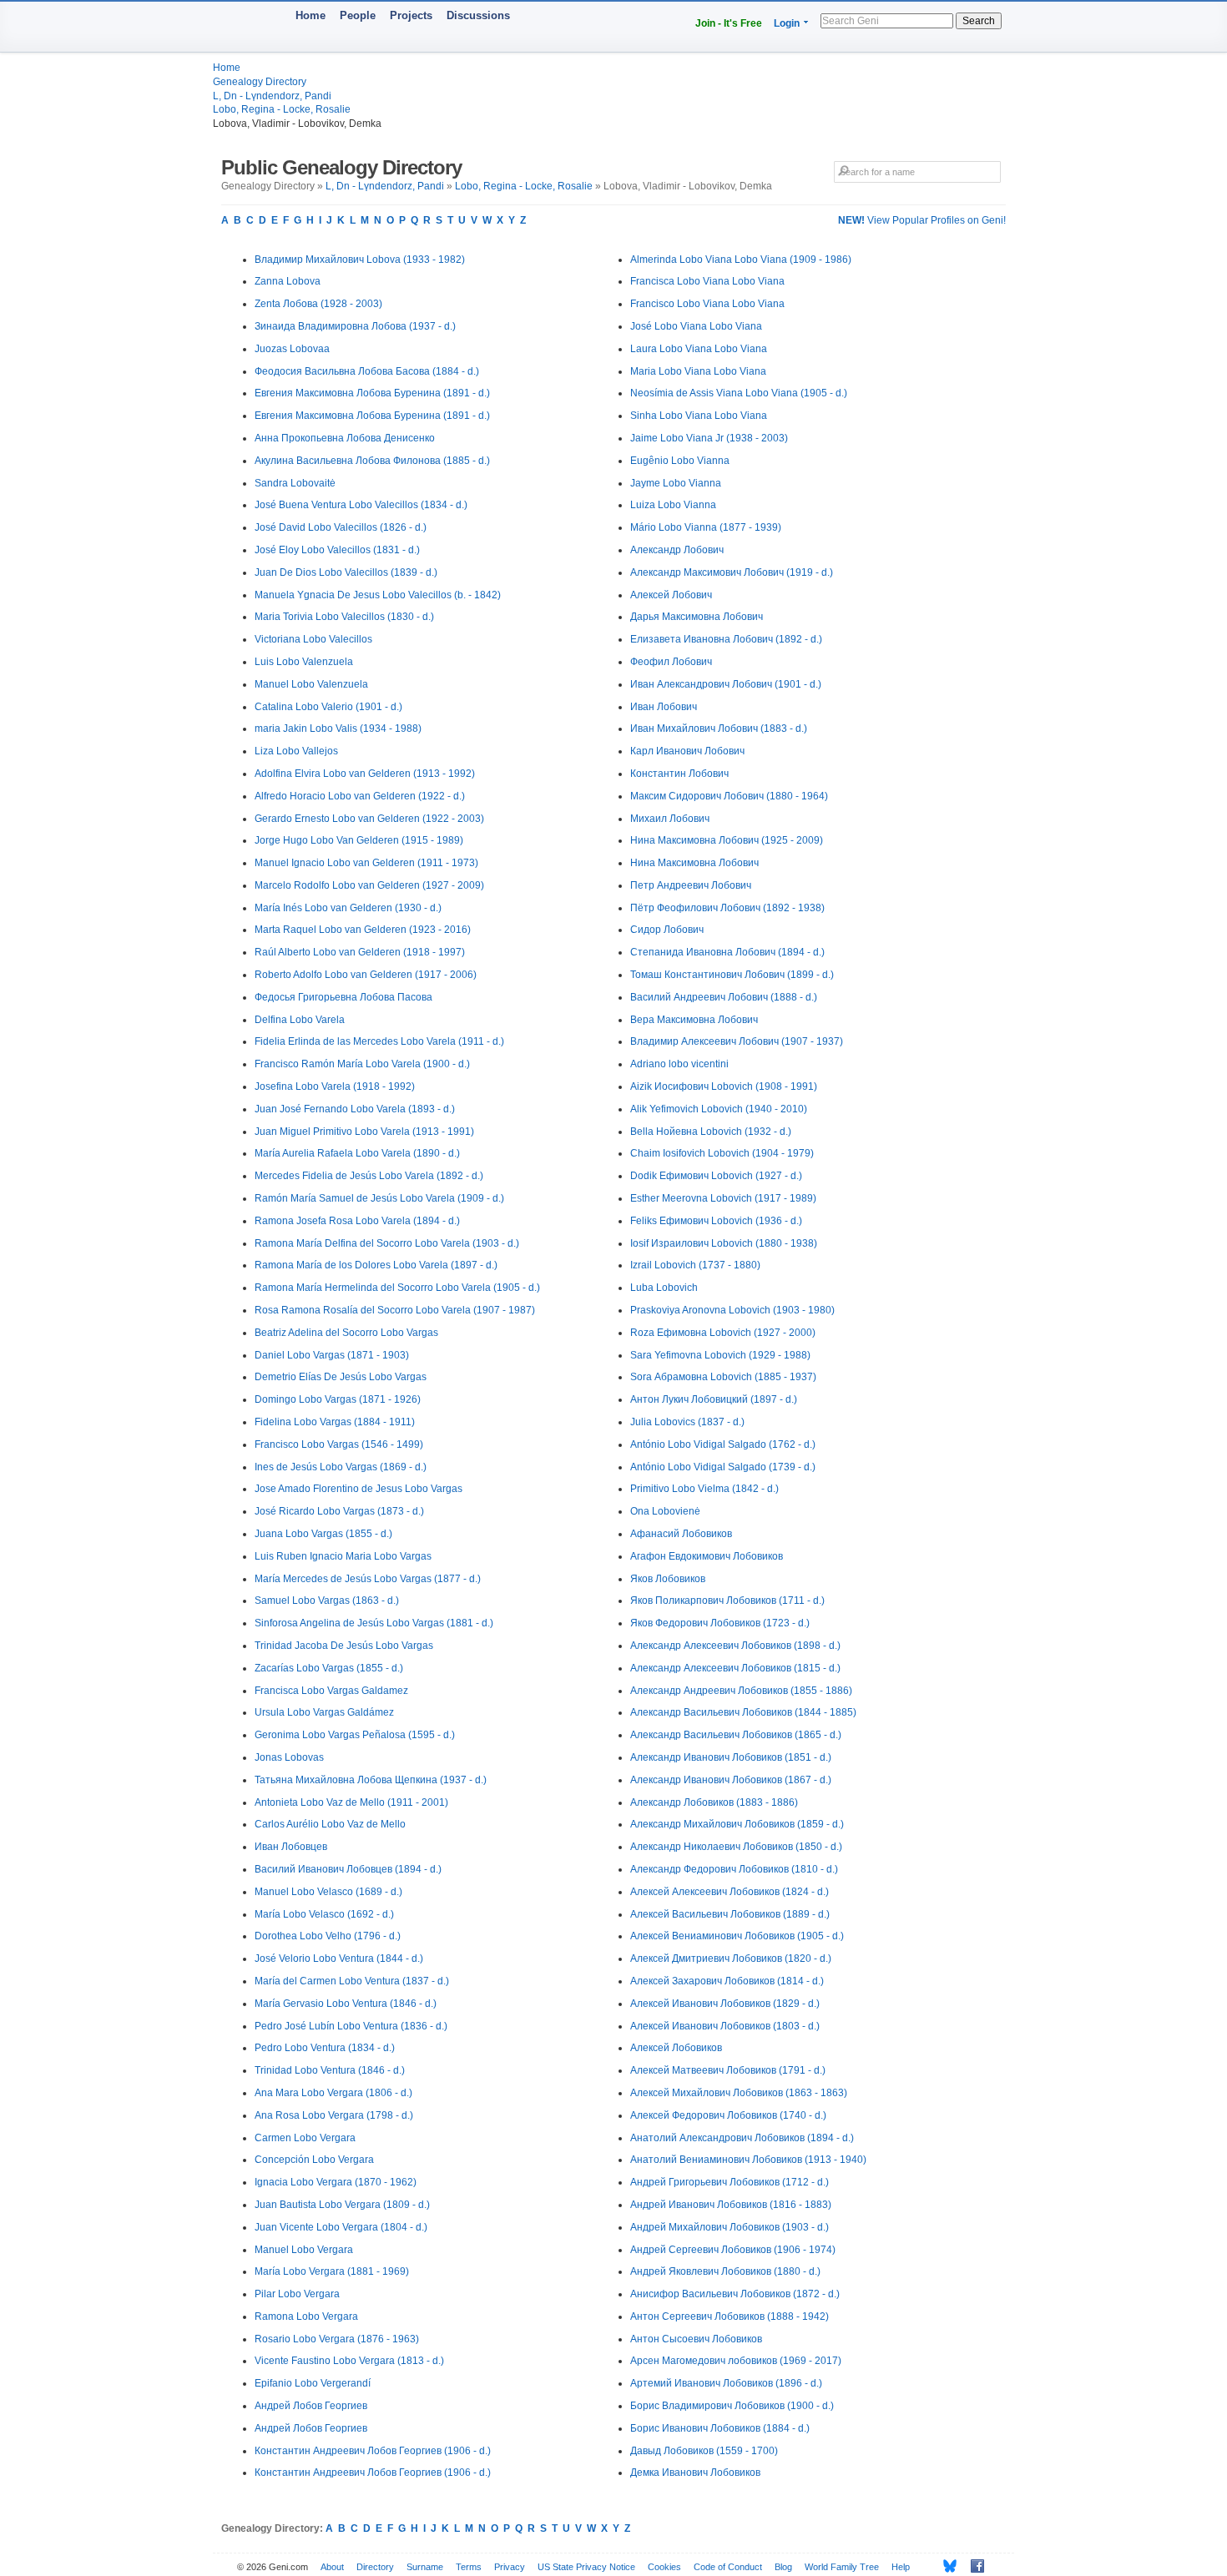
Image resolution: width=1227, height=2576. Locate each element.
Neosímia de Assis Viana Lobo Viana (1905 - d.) (739, 393)
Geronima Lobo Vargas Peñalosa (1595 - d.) (355, 1735)
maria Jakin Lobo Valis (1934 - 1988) (338, 728)
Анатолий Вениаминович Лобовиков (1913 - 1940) (748, 2160)
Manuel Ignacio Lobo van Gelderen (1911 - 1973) (366, 863)
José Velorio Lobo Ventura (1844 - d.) (339, 1958)
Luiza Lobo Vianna (673, 505)
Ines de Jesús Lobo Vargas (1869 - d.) (341, 1467)
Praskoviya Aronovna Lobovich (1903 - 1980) (732, 1310)
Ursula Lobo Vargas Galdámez (324, 1712)
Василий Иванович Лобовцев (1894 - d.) (348, 1869)
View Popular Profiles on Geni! (922, 220)
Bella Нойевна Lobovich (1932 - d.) (711, 1132)
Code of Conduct (728, 2567)
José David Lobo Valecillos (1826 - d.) (341, 527)
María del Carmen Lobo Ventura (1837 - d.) (352, 1981)
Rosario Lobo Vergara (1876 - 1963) (337, 2339)
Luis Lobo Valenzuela (304, 662)
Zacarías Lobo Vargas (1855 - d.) (329, 1668)
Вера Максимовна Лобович (694, 1020)
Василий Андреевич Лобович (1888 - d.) (724, 997)
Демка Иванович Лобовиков (695, 2473)
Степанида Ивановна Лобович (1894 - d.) (727, 952)
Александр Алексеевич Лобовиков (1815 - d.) (735, 1668)
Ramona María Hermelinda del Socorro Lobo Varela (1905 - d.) (397, 1288)
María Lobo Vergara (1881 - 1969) (332, 2271)
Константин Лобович (679, 774)
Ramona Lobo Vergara (306, 2316)
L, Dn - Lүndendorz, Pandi (272, 96)
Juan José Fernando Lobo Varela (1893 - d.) (355, 1109)
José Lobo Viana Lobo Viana (696, 326)
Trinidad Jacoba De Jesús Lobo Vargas (344, 1646)
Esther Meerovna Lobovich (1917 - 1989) (723, 1198)
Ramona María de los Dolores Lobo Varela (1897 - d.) (376, 1265)
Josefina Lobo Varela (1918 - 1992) (335, 1086)
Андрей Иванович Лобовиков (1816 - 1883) (731, 2205)
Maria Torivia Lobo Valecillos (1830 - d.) (344, 617)
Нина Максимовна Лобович (694, 863)
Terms (469, 2567)
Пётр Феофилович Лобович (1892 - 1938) (727, 908)
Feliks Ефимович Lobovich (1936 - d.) (716, 1221)
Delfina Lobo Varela (300, 1020)
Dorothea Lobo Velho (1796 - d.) (328, 1936)
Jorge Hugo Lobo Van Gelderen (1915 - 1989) (359, 840)
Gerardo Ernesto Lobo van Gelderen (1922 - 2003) (369, 819)
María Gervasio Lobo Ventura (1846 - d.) (346, 2004)
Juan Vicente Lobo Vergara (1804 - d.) (341, 2227)
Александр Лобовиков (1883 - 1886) (714, 1802)
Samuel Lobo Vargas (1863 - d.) (327, 1601)
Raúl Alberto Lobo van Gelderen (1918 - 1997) (360, 952)
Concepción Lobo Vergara (314, 2160)
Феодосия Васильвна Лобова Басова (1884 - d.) (367, 371)
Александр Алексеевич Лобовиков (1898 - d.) (735, 1646)
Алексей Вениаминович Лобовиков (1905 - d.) (737, 1936)
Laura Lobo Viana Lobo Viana (699, 349)
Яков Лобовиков (668, 1579)
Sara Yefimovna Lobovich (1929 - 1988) (720, 1355)
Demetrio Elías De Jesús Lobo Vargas (341, 1377)
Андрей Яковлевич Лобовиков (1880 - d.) (725, 2271)
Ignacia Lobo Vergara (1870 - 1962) (336, 2182)
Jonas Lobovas (289, 1757)
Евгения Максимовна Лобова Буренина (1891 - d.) (372, 393)
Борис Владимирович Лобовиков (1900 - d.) (732, 2406)
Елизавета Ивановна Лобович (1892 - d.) (726, 639)
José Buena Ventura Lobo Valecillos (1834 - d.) (361, 505)
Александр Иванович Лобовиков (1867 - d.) (731, 1780)
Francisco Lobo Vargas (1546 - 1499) (339, 1444)
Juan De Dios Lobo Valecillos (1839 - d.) (346, 572)
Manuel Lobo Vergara (304, 2250)
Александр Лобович (677, 550)
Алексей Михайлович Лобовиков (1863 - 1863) (739, 2093)
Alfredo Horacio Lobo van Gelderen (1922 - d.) (360, 796)
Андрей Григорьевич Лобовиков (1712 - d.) (730, 2182)
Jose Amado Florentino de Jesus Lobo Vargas (359, 1489)
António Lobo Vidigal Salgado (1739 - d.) (723, 1467)
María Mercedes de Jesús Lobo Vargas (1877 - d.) (368, 1579)
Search (979, 21)
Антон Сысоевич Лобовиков (696, 2339)
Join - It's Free (729, 23)
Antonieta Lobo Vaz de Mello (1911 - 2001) (351, 1802)
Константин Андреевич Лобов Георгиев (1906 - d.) (373, 2451)
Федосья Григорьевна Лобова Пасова (343, 997)
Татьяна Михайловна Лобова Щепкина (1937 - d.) (371, 1780)
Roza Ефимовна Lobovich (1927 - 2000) (723, 1333)
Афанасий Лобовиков (681, 1534)
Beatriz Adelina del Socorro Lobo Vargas (346, 1333)
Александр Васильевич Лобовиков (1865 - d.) (736, 1735)
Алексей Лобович (671, 595)
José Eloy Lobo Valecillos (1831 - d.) (337, 550)
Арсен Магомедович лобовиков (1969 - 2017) (736, 2361)
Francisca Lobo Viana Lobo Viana (707, 281)
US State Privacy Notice (586, 2567)
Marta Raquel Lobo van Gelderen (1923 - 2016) (363, 930)
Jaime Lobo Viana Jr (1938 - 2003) (709, 438)
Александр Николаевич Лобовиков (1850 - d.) (736, 1847)
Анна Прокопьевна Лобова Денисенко (345, 438)
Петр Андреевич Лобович (691, 885)
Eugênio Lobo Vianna (680, 461)
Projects (411, 15)
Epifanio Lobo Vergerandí (313, 2383)
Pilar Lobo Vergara (297, 2294)
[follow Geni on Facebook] (973, 2566)
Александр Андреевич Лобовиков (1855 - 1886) (741, 1691)
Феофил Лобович (671, 662)
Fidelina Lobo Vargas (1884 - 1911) (335, 1422)
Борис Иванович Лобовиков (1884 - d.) (720, 2428)
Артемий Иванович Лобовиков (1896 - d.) (726, 2383)
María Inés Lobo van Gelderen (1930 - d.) (348, 908)
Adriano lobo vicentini (679, 1064)
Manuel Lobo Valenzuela (311, 684)
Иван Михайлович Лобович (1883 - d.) (719, 728)
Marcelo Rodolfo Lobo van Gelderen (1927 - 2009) (369, 885)
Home (311, 15)
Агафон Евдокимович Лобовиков (707, 1556)
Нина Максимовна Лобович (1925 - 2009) (727, 840)
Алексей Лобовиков (676, 2048)
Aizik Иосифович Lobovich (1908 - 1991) (724, 1086)
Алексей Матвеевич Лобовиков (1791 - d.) (728, 2070)
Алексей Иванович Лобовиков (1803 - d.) (725, 2026)
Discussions (478, 15)
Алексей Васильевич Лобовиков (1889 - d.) (730, 1914)
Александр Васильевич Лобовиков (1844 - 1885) (743, 1712)
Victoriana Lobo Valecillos (313, 639)
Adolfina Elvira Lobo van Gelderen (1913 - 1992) (365, 774)
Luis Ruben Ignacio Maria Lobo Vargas (343, 1556)
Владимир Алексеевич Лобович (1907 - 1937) (737, 1041)
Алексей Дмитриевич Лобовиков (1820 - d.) (731, 1958)
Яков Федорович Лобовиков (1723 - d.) (720, 1623)
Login (787, 23)
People (358, 15)
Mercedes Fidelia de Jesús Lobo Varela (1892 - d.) (369, 1176)
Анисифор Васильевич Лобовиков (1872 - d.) (735, 2294)
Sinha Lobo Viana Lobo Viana (699, 416)
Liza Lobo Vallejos (296, 751)
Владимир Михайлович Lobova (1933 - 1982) (360, 260)
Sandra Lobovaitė (295, 483)
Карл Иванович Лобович (687, 751)
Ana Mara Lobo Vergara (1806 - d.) (333, 2093)
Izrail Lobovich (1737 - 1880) (695, 1265)
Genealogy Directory (260, 82)
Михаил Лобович (670, 819)
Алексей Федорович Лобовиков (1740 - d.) (728, 2115)
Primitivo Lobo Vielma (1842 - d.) (704, 1489)
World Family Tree (842, 2567)
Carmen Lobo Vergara (305, 2138)
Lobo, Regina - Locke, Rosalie (282, 109)
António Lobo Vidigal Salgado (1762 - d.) (723, 1444)
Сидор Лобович (667, 930)
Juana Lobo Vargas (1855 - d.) (323, 1534)
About (332, 2567)
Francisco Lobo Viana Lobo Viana (707, 304)
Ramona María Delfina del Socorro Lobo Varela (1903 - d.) (387, 1243)
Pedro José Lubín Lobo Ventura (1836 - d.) (351, 2026)
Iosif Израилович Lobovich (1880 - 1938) (724, 1243)
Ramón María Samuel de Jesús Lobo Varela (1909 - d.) (379, 1198)
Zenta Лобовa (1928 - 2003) (318, 304)
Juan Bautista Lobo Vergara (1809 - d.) (342, 2205)
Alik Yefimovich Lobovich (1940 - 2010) (719, 1109)
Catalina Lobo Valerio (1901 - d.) (328, 707)
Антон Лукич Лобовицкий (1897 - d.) (714, 1399)
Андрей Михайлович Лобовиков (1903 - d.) (730, 2227)
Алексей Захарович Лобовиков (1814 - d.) (727, 1981)
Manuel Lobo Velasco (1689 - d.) (328, 1892)
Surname (425, 2567)
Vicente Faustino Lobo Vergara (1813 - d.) (349, 2361)
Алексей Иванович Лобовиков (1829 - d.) (725, 2004)
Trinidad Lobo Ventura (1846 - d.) (330, 2070)
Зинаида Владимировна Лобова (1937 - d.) (355, 326)
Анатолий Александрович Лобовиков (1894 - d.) (742, 2138)
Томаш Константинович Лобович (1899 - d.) (732, 975)
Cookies (664, 2567)
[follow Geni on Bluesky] (945, 2566)
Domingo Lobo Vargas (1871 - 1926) (338, 1399)
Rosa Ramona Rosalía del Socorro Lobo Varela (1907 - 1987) (395, 1310)
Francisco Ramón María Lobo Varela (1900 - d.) (362, 1064)
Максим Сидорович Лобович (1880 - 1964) (729, 796)
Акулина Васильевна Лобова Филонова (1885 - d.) (372, 461)
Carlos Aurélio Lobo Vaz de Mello (330, 1824)
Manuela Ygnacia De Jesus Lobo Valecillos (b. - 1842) (378, 595)
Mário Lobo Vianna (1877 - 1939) (706, 527)
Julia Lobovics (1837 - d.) (687, 1422)
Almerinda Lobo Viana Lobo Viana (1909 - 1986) (741, 260)
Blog (783, 2567)
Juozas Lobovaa (292, 349)
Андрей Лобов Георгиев (311, 2406)
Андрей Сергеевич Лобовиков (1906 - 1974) (733, 2250)
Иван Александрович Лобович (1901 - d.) (726, 684)
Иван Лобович (664, 707)
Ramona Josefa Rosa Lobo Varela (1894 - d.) (357, 1221)
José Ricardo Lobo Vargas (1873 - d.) (339, 1511)
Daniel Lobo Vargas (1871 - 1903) (332, 1355)
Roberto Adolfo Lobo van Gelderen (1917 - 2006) (366, 975)
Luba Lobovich (664, 1288)
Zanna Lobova (288, 281)
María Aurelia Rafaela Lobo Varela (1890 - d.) (357, 1153)
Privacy (510, 2567)
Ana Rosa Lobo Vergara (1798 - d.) (334, 2115)
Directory (375, 2567)
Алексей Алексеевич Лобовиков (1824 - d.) (730, 1892)
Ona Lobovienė (665, 1511)
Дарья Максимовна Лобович (697, 617)
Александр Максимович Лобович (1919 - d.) (732, 572)
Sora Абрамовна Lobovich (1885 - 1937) (723, 1377)
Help (901, 2567)
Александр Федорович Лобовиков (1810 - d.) (734, 1869)
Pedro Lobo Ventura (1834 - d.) (325, 2048)
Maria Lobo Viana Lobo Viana (698, 371)
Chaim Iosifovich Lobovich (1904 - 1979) (722, 1153)
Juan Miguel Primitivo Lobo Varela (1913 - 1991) (364, 1132)
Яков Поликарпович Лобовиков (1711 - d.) (727, 1601)
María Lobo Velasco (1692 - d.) (324, 1914)
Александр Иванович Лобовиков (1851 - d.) (731, 1757)
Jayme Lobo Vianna (676, 483)
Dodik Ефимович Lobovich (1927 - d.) (716, 1176)
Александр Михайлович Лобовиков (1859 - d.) (737, 1824)
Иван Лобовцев (291, 1847)
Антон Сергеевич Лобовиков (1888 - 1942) (730, 2316)
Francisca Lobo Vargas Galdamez (331, 1691)
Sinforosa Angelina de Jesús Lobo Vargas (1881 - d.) (374, 1623)
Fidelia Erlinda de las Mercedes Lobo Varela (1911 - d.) (379, 1041)
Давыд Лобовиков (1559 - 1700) (704, 2451)
